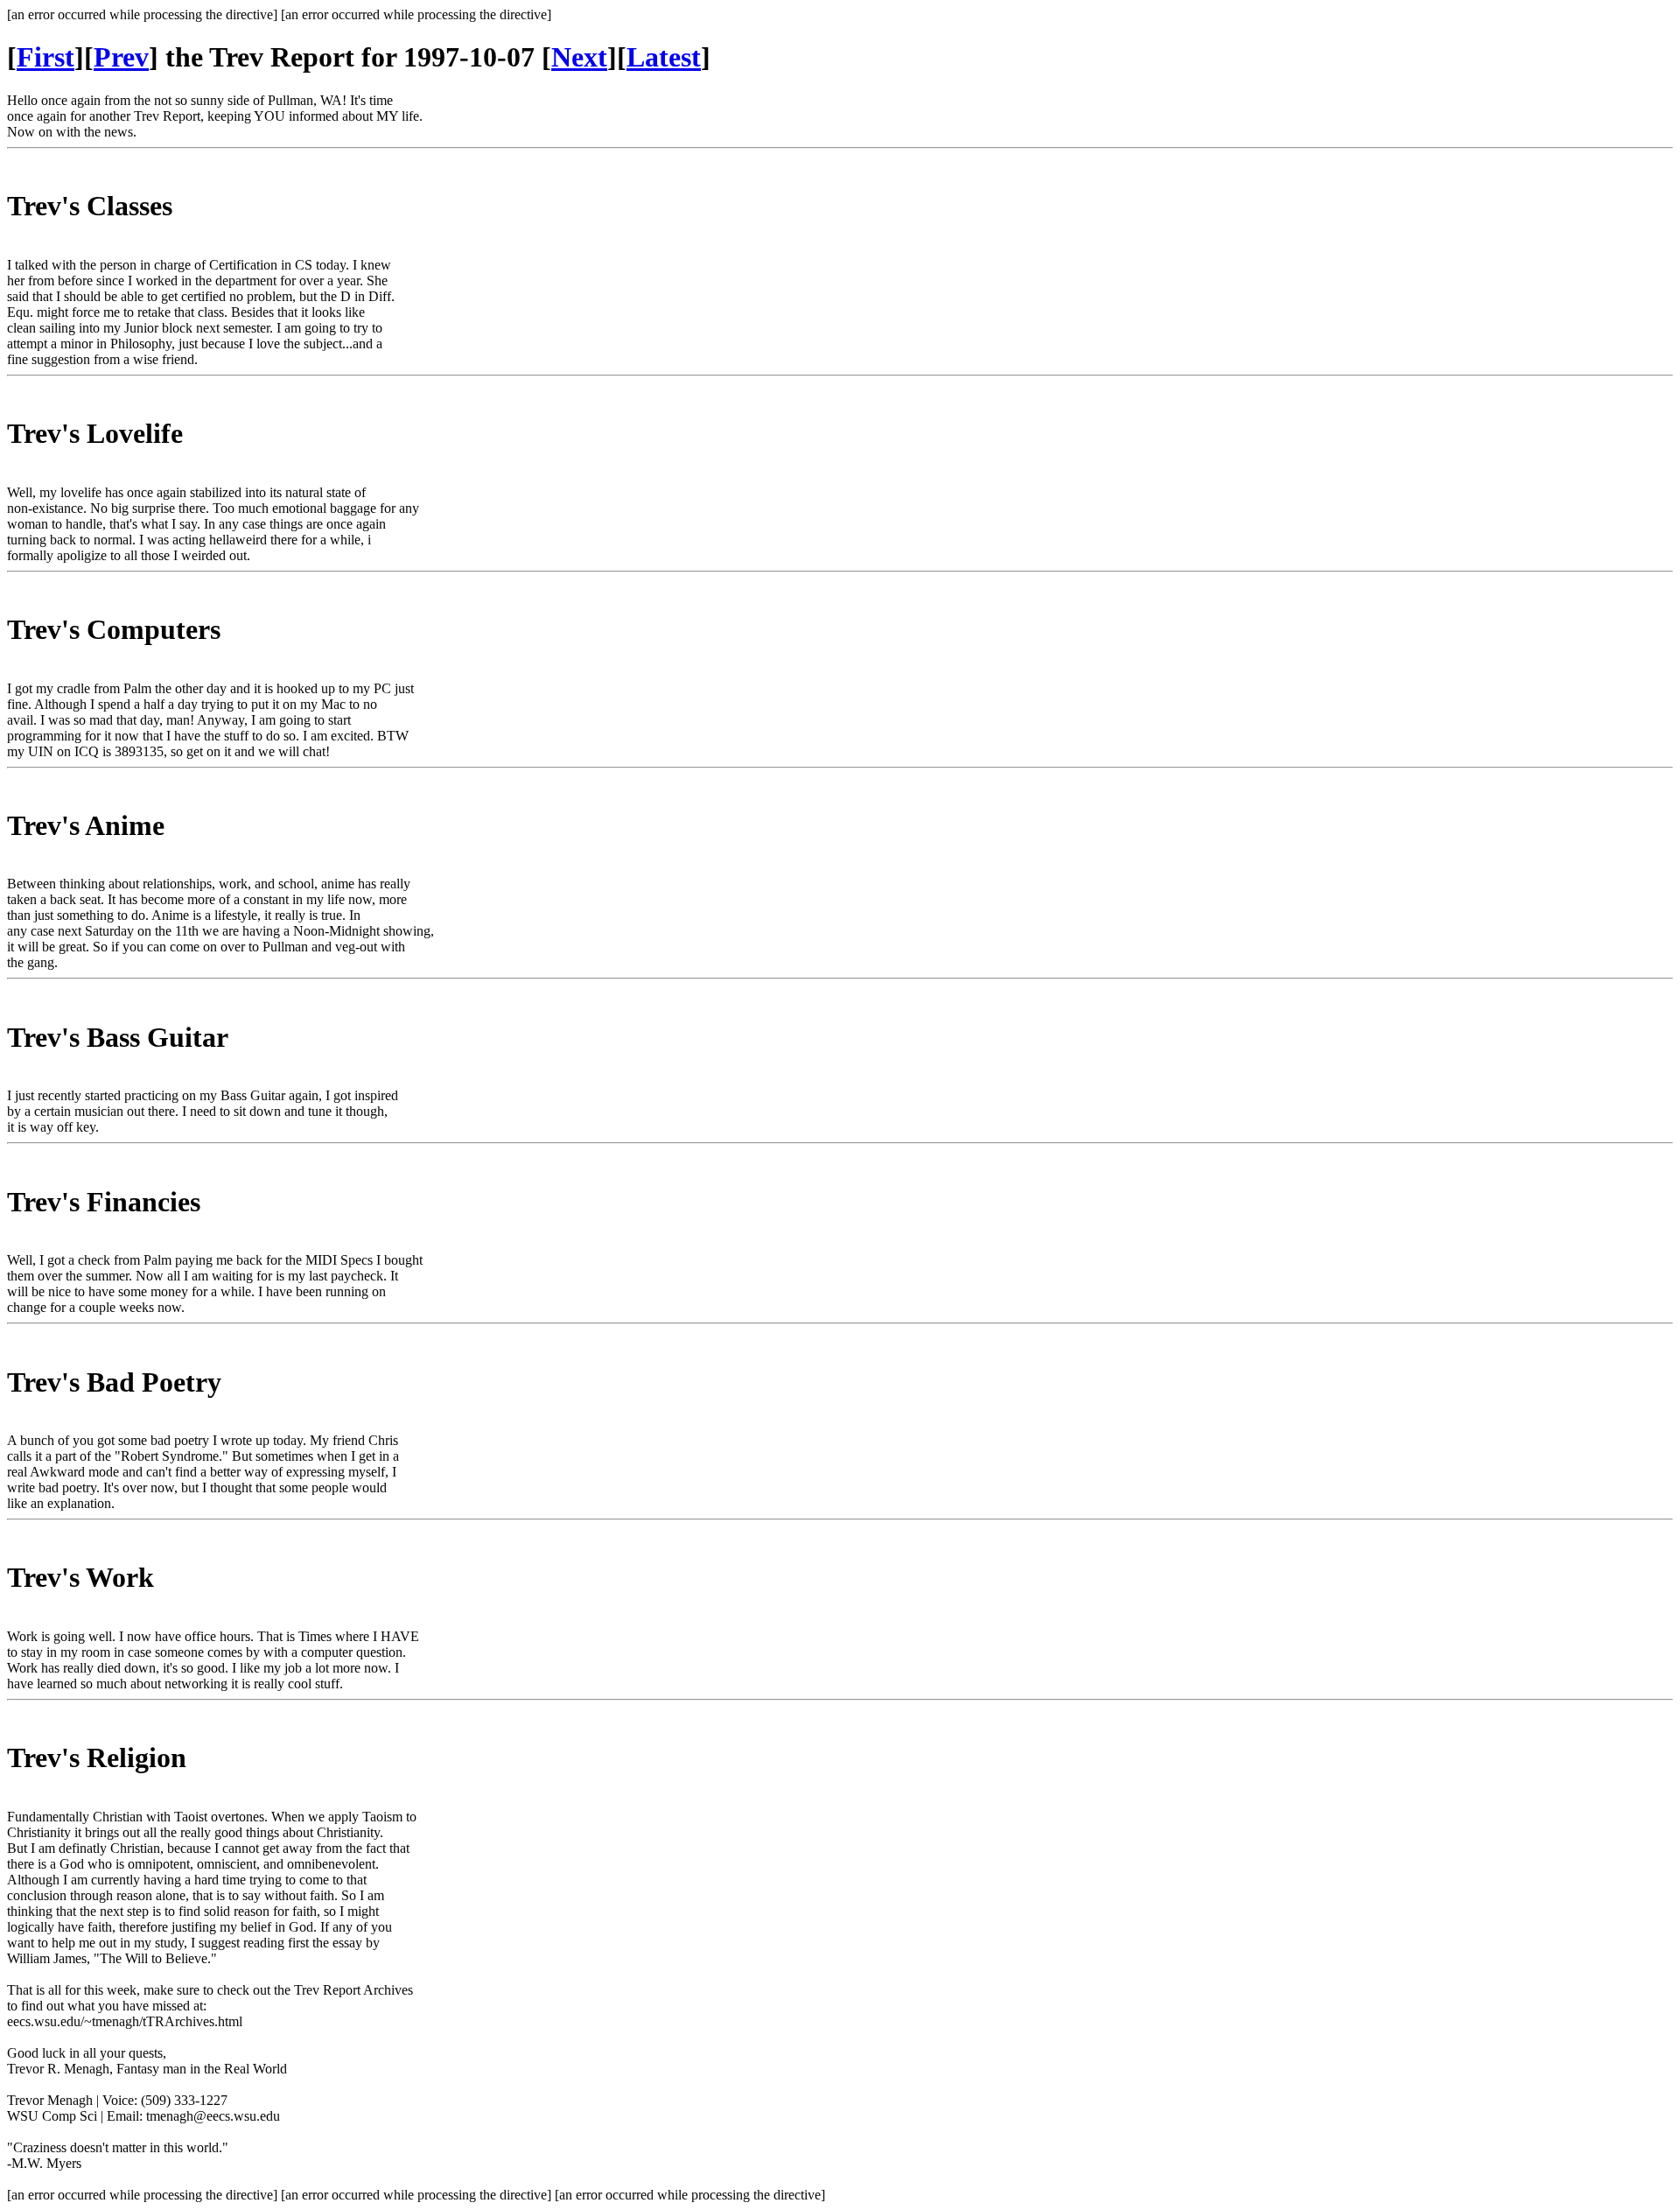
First (45, 57)
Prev (121, 57)
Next (579, 57)
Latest (664, 57)
